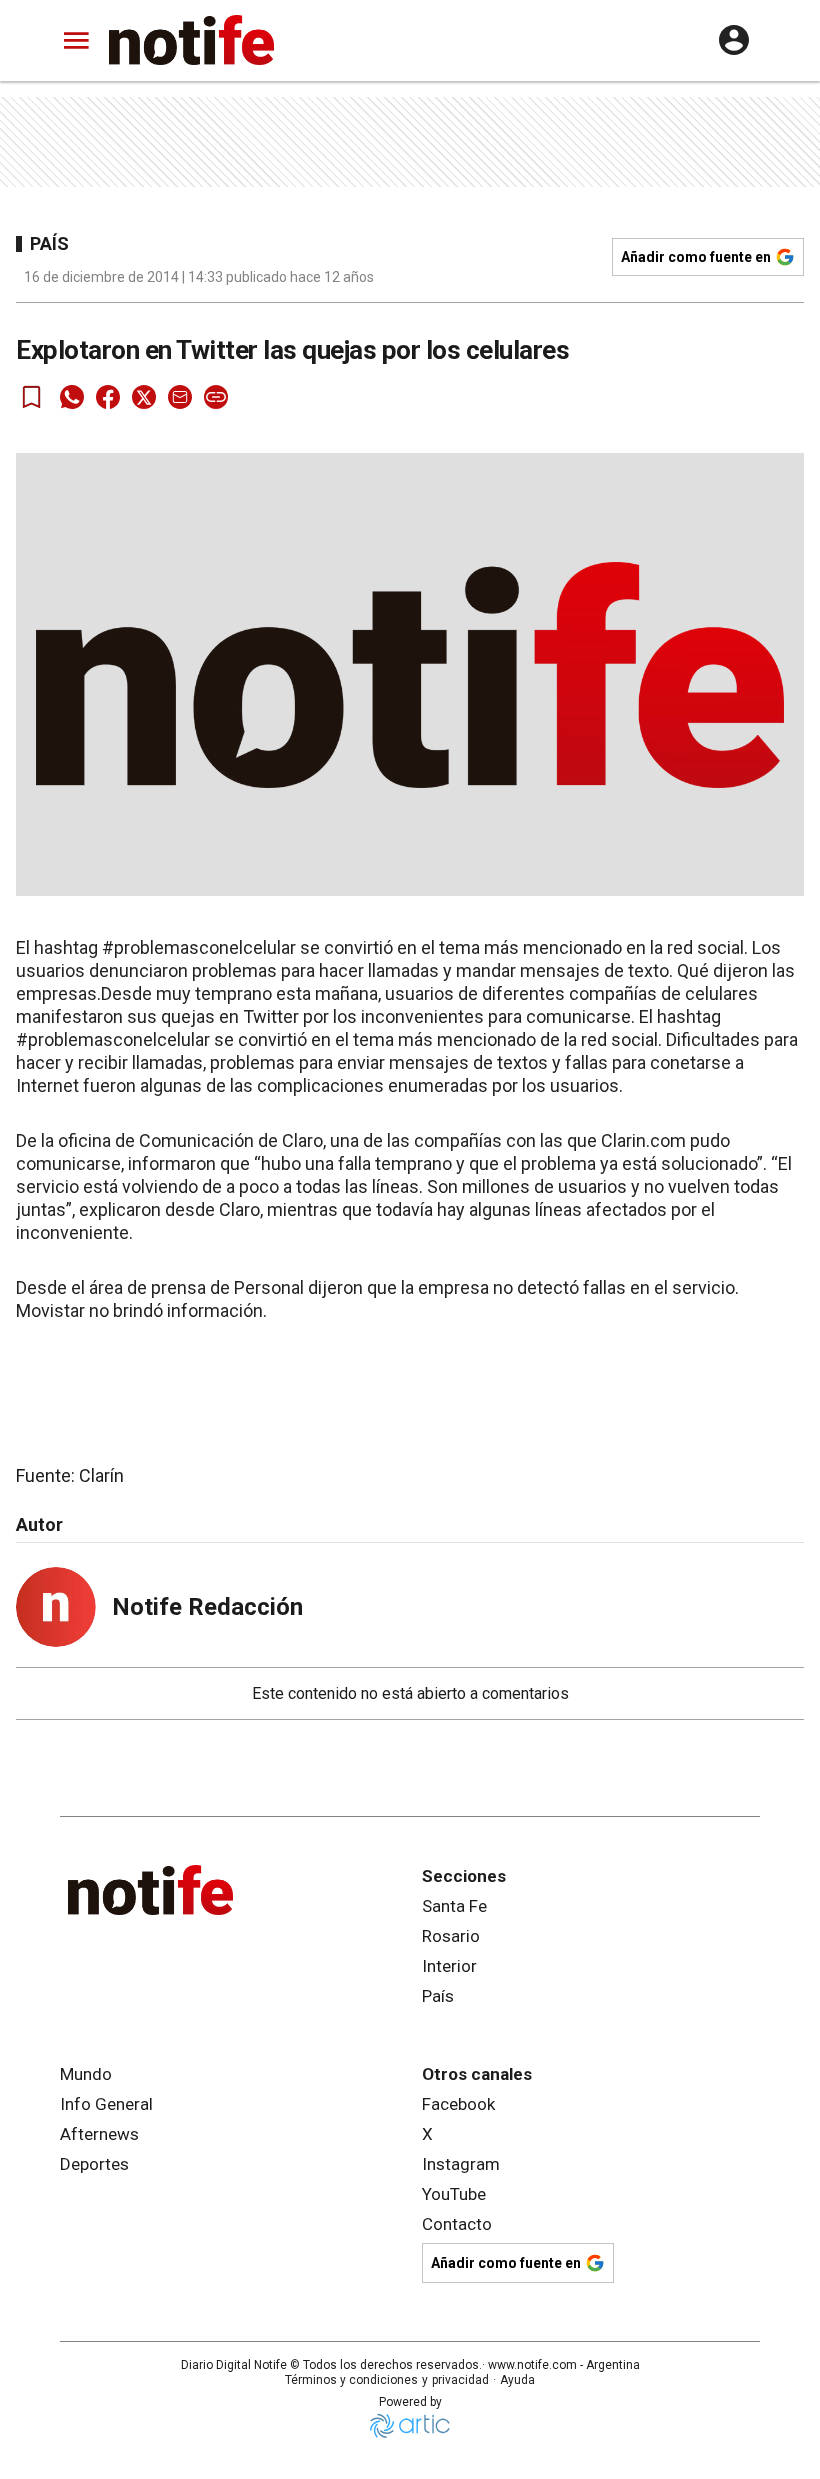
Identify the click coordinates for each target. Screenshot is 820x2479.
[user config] (734, 40)
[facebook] (108, 397)
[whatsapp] (72, 397)
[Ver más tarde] (32, 397)
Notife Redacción (207, 1607)
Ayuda (517, 2380)
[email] (180, 397)
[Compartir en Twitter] (144, 397)
